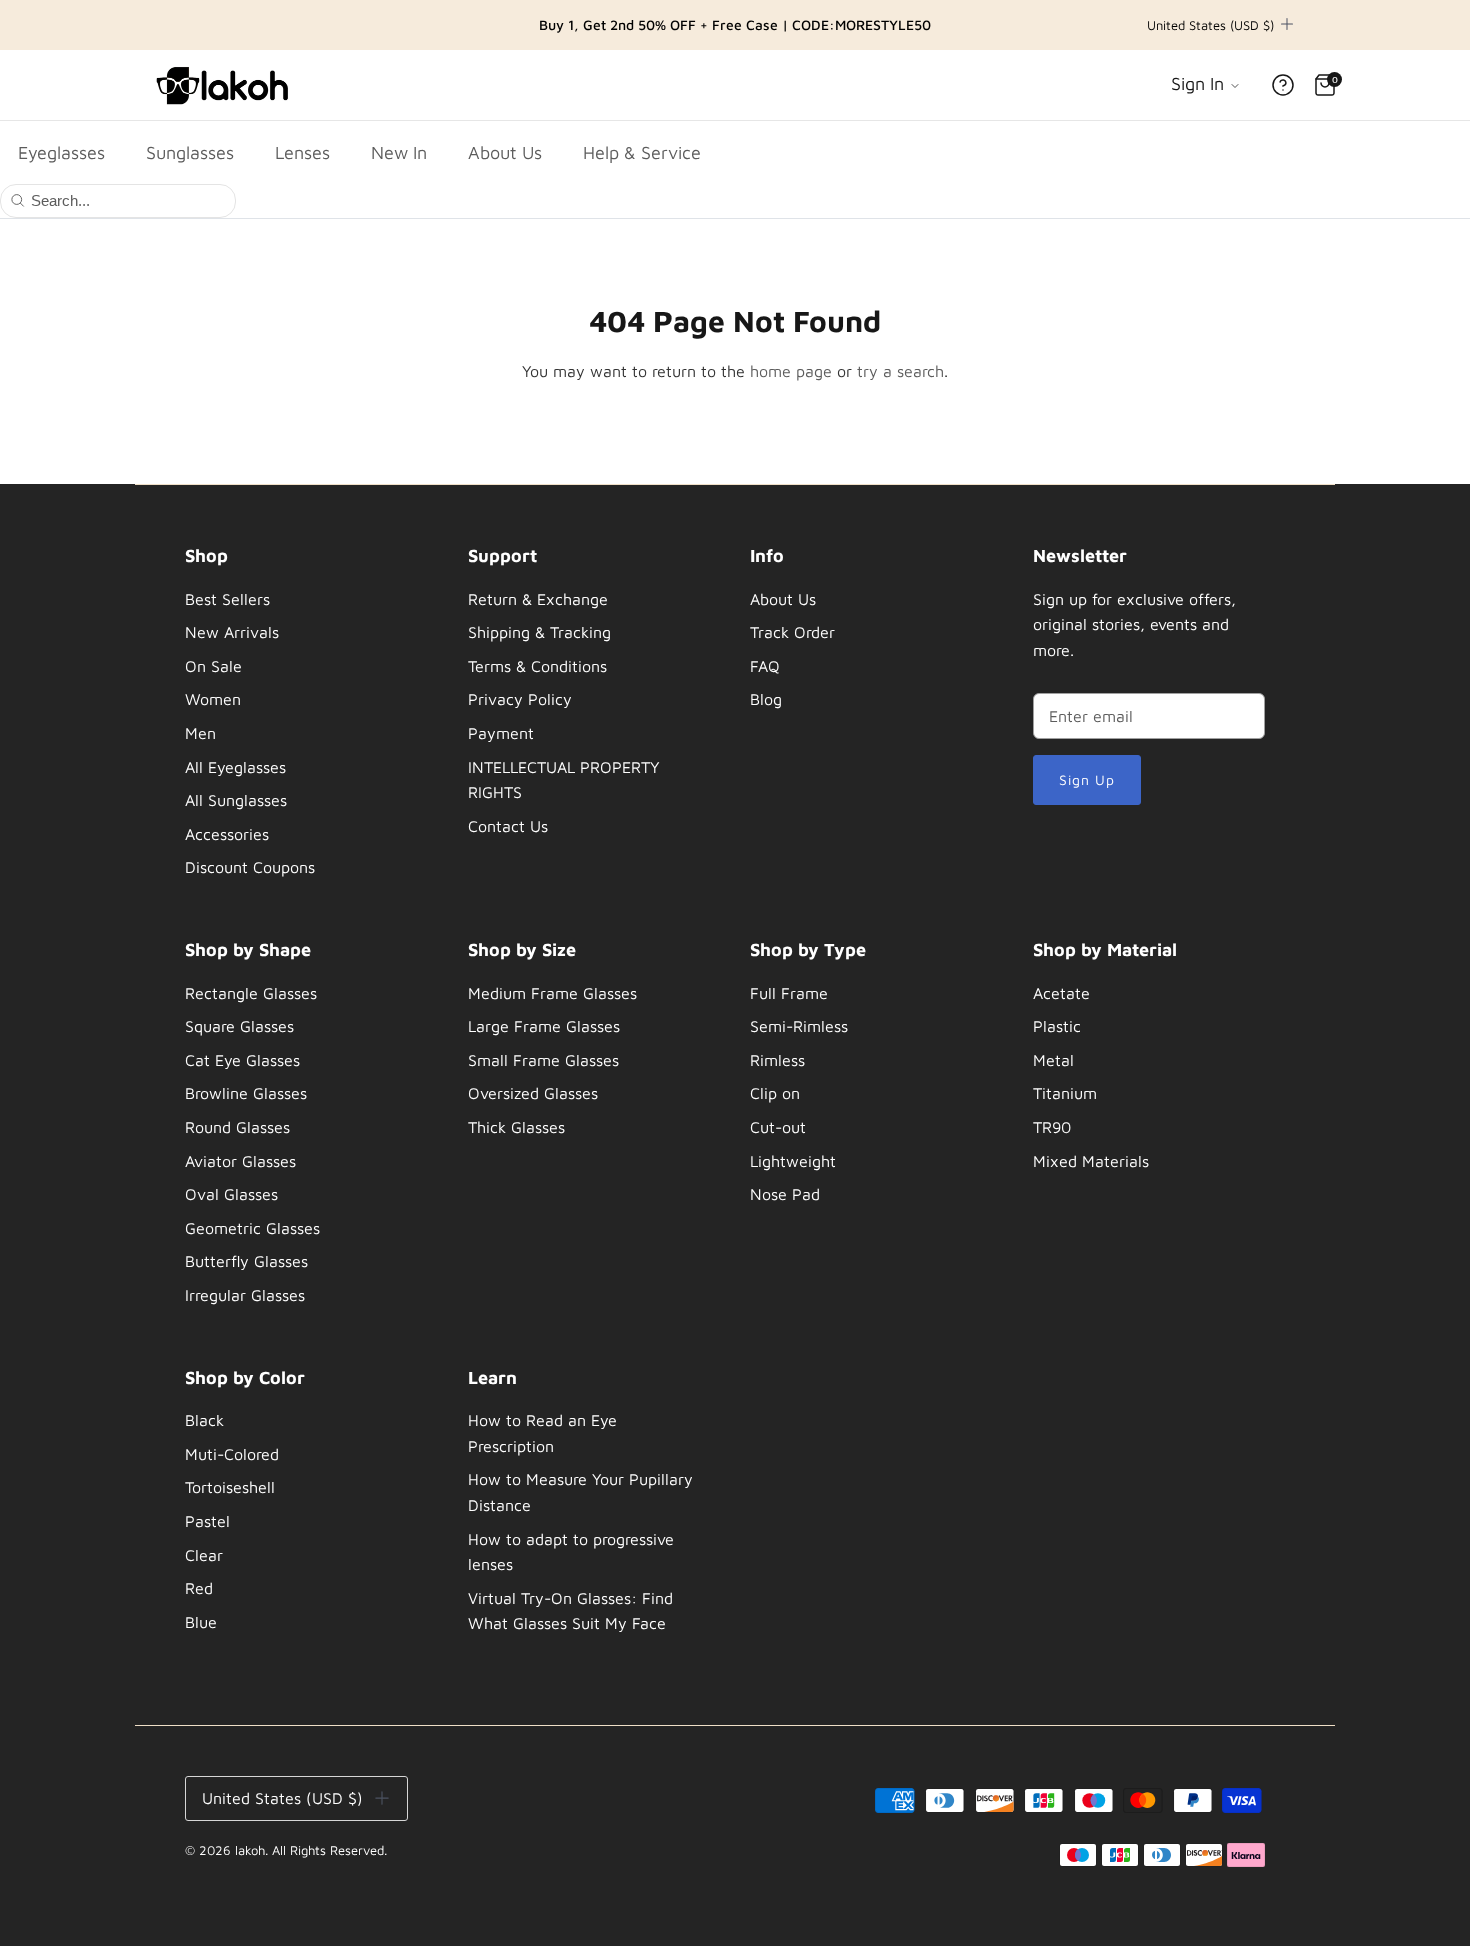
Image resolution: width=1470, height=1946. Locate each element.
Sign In (1200, 83)
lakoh (250, 1850)
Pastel (207, 1521)
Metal (1053, 1060)
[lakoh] (225, 85)
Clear (204, 1555)
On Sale (213, 666)
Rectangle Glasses (251, 993)
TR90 (1052, 1127)
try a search (900, 371)
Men (200, 733)
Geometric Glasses (252, 1228)
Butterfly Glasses (246, 1261)
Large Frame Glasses (544, 1026)
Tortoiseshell (230, 1487)
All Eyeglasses (235, 767)
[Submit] (17, 199)
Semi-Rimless (799, 1026)
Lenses (302, 152)
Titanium (1065, 1093)
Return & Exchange (538, 599)
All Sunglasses (236, 800)
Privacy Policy (520, 699)
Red (199, 1588)
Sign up (1087, 779)
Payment (501, 733)
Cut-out (778, 1127)
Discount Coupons (250, 867)
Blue (201, 1622)
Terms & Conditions (537, 666)
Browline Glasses (246, 1093)
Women (213, 699)
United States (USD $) (1210, 25)
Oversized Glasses (533, 1093)
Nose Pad (785, 1194)
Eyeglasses (61, 152)
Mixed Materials (1091, 1161)
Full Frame (789, 993)
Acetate (1061, 993)
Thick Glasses (516, 1127)
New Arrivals (232, 632)
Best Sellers (227, 599)
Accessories (227, 834)
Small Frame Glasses (543, 1060)
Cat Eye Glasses (242, 1060)
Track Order (792, 632)
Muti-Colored (232, 1454)
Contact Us (508, 826)
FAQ (765, 666)
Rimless (777, 1060)
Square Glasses (239, 1026)
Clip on (775, 1093)
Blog (766, 699)
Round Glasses (237, 1127)
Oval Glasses (231, 1194)
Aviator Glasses (240, 1161)
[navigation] (301, 717)
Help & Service (642, 152)
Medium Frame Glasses (552, 993)
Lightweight (793, 1161)
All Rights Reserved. (329, 1850)
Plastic (1057, 1026)
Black (204, 1420)
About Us (505, 152)
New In (399, 152)
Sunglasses (190, 152)
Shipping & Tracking (539, 632)
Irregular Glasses (245, 1295)
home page (791, 371)
